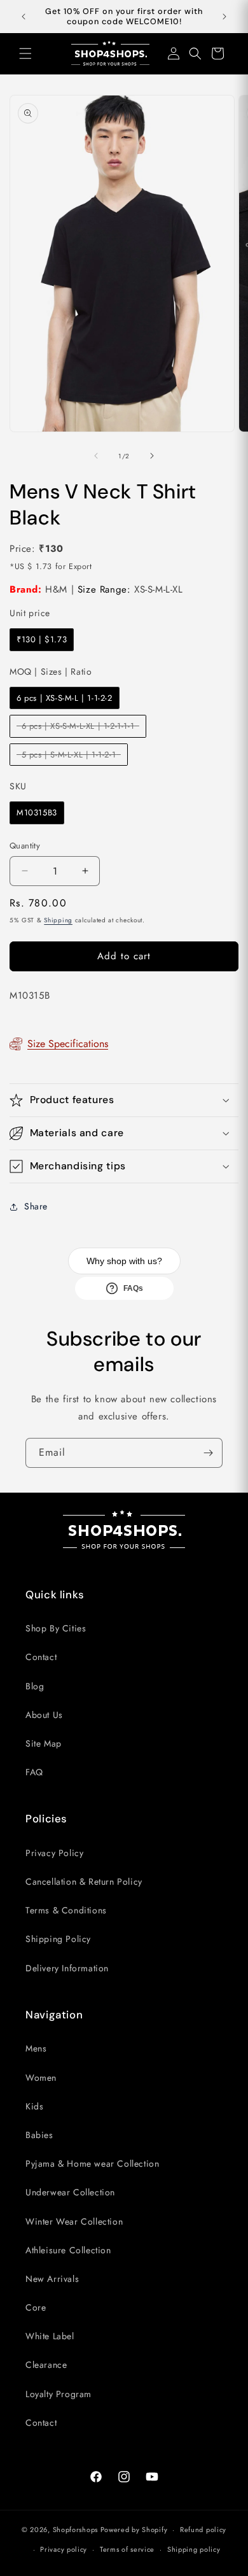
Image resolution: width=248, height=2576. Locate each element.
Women (41, 2078)
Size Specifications (68, 1044)
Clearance (46, 2365)
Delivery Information (67, 1968)
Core (36, 2307)
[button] (25, 53)
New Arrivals (52, 2279)
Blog (35, 1686)
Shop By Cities (56, 1628)
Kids (34, 2106)
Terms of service (127, 2549)
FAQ (34, 1772)
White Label (50, 2336)
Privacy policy (64, 2549)
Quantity (25, 846)
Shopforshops (75, 2530)
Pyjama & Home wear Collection (92, 2164)
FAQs (133, 1288)
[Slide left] (96, 456)
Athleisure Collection (68, 2250)
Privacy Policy (54, 1853)
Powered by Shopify (134, 2530)
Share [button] (36, 1206)
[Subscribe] (208, 1453)
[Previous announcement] (24, 17)
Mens (36, 2048)
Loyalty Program (59, 2394)
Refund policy (203, 2530)
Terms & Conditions (66, 1910)
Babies (39, 2135)
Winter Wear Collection (74, 2221)
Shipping (58, 920)
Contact (41, 1657)
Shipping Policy (58, 1939)
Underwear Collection (70, 2192)
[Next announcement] (224, 17)
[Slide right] (152, 456)
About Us (44, 1715)
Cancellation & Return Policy (84, 1882)
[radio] (42, 640)
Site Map (44, 1743)
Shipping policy (194, 2549)
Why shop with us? (124, 1261)
